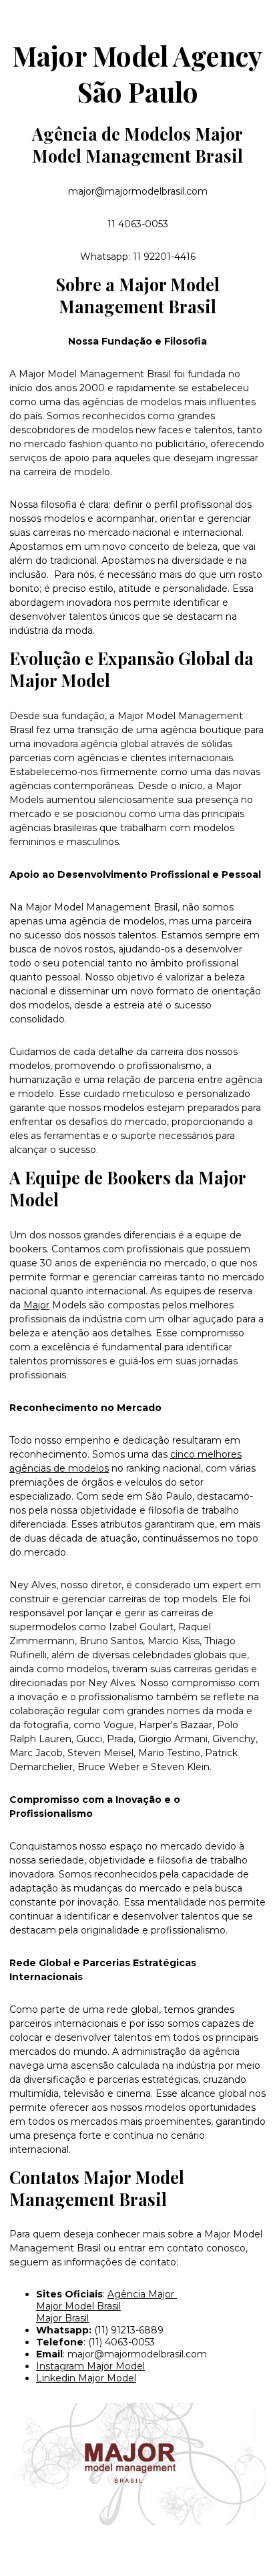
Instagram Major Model (90, 2366)
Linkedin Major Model (86, 2378)
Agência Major (142, 2294)
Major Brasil (62, 2318)
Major (36, 1305)
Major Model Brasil (78, 2306)
